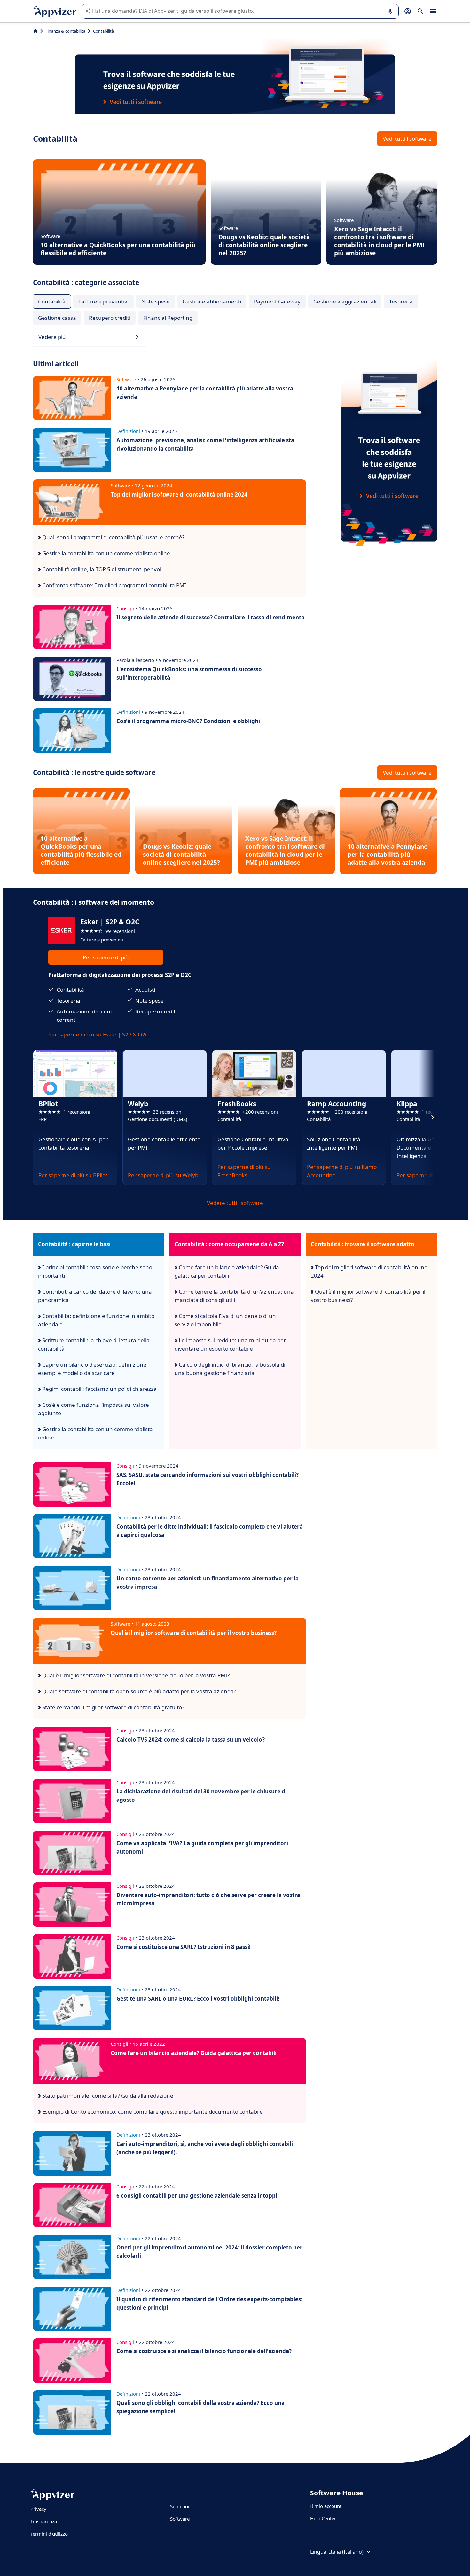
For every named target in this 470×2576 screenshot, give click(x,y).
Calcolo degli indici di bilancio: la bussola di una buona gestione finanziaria (230, 1369)
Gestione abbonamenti (212, 301)
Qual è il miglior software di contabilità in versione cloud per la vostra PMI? (135, 1675)
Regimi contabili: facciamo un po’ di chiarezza (99, 1389)
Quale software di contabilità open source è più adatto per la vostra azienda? (138, 1691)
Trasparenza (44, 2521)
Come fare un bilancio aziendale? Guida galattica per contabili (227, 1271)
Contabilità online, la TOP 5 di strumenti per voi (101, 569)
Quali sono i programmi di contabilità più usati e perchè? (113, 537)
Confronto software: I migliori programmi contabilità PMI (114, 585)
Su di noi (180, 2506)
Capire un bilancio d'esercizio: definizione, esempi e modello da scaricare (93, 1369)
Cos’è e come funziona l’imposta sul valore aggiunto (94, 1409)
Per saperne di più (106, 957)
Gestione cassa (57, 318)
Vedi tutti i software (407, 139)
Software (180, 2519)
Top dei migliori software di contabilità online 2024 (369, 1271)
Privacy (38, 2509)
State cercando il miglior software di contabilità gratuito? (113, 1707)
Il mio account (326, 2506)
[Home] (35, 31)
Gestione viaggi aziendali (345, 301)
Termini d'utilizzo (49, 2534)
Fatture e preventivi (103, 301)
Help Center (323, 2518)
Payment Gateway (277, 301)
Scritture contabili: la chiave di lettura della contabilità (94, 1344)
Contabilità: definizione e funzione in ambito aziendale (96, 1320)
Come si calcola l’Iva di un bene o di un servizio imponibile (225, 1320)
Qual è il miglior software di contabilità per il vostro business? (368, 1296)
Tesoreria (401, 301)
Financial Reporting (168, 318)
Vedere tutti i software (235, 1203)
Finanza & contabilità (65, 31)
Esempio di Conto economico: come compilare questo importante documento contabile (152, 2111)
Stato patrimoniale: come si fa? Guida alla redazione (107, 2095)
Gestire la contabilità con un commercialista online (106, 553)
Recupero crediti (110, 318)
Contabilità (52, 301)
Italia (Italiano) (346, 2552)
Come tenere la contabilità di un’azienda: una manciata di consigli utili (234, 1296)
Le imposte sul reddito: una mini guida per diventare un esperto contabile (230, 1344)
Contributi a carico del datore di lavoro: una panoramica (95, 1296)
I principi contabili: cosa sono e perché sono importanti (95, 1271)
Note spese (156, 301)
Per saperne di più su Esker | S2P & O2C (98, 1034)
